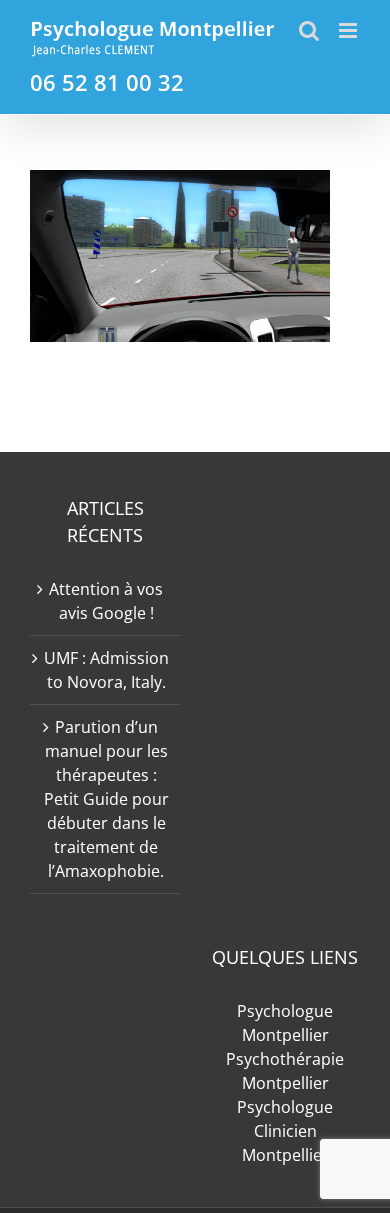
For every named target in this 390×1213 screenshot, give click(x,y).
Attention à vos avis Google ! (106, 601)
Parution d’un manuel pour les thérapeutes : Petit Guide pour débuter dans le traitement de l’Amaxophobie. (106, 799)
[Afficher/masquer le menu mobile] (349, 30)
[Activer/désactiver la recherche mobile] (309, 30)
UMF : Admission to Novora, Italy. (106, 670)
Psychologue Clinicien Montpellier (285, 1131)
